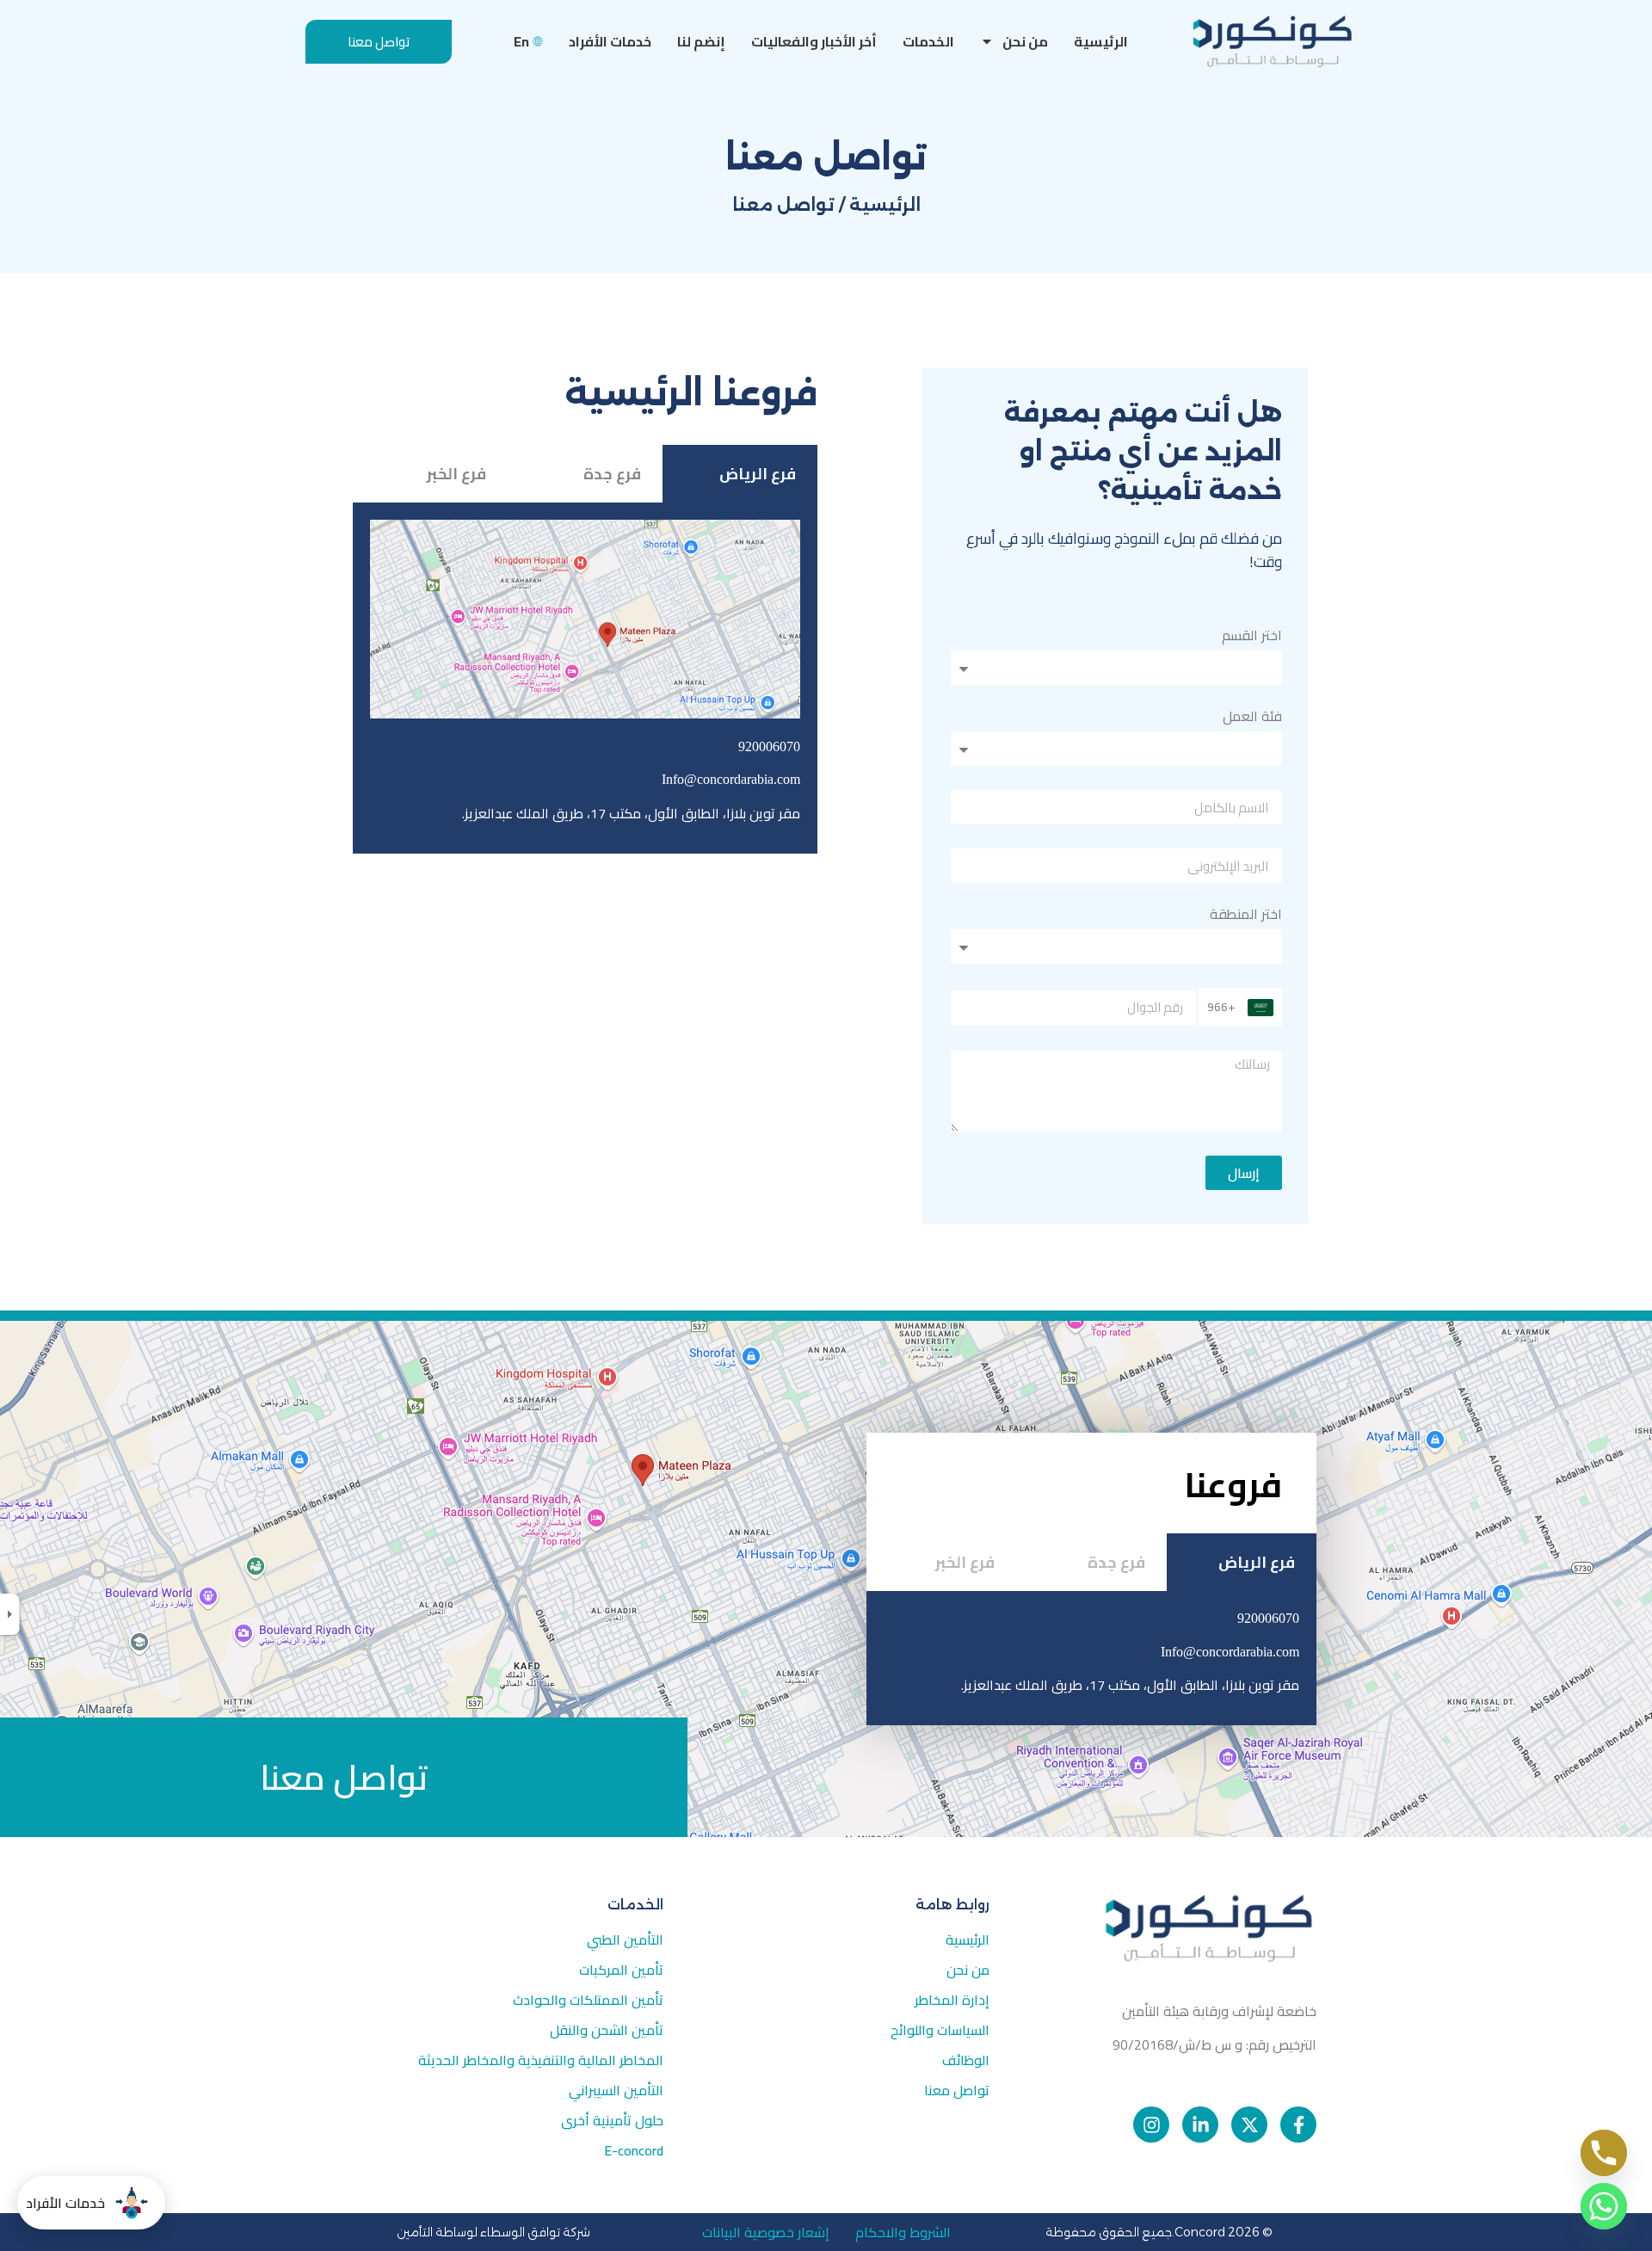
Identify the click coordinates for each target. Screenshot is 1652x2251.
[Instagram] (1151, 2125)
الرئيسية (1101, 41)
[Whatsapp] (1604, 2206)
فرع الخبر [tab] (456, 474)
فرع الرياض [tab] (758, 474)
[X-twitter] (1249, 2125)
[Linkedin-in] (1200, 2125)
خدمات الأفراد (610, 41)
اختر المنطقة (1246, 917)
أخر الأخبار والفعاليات (814, 41)
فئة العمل (1252, 719)
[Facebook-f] (1298, 2125)
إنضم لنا (701, 41)
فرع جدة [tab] (612, 474)
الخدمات (928, 41)
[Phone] (1604, 2153)
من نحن (1025, 41)
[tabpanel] (585, 678)
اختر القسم (1252, 638)
